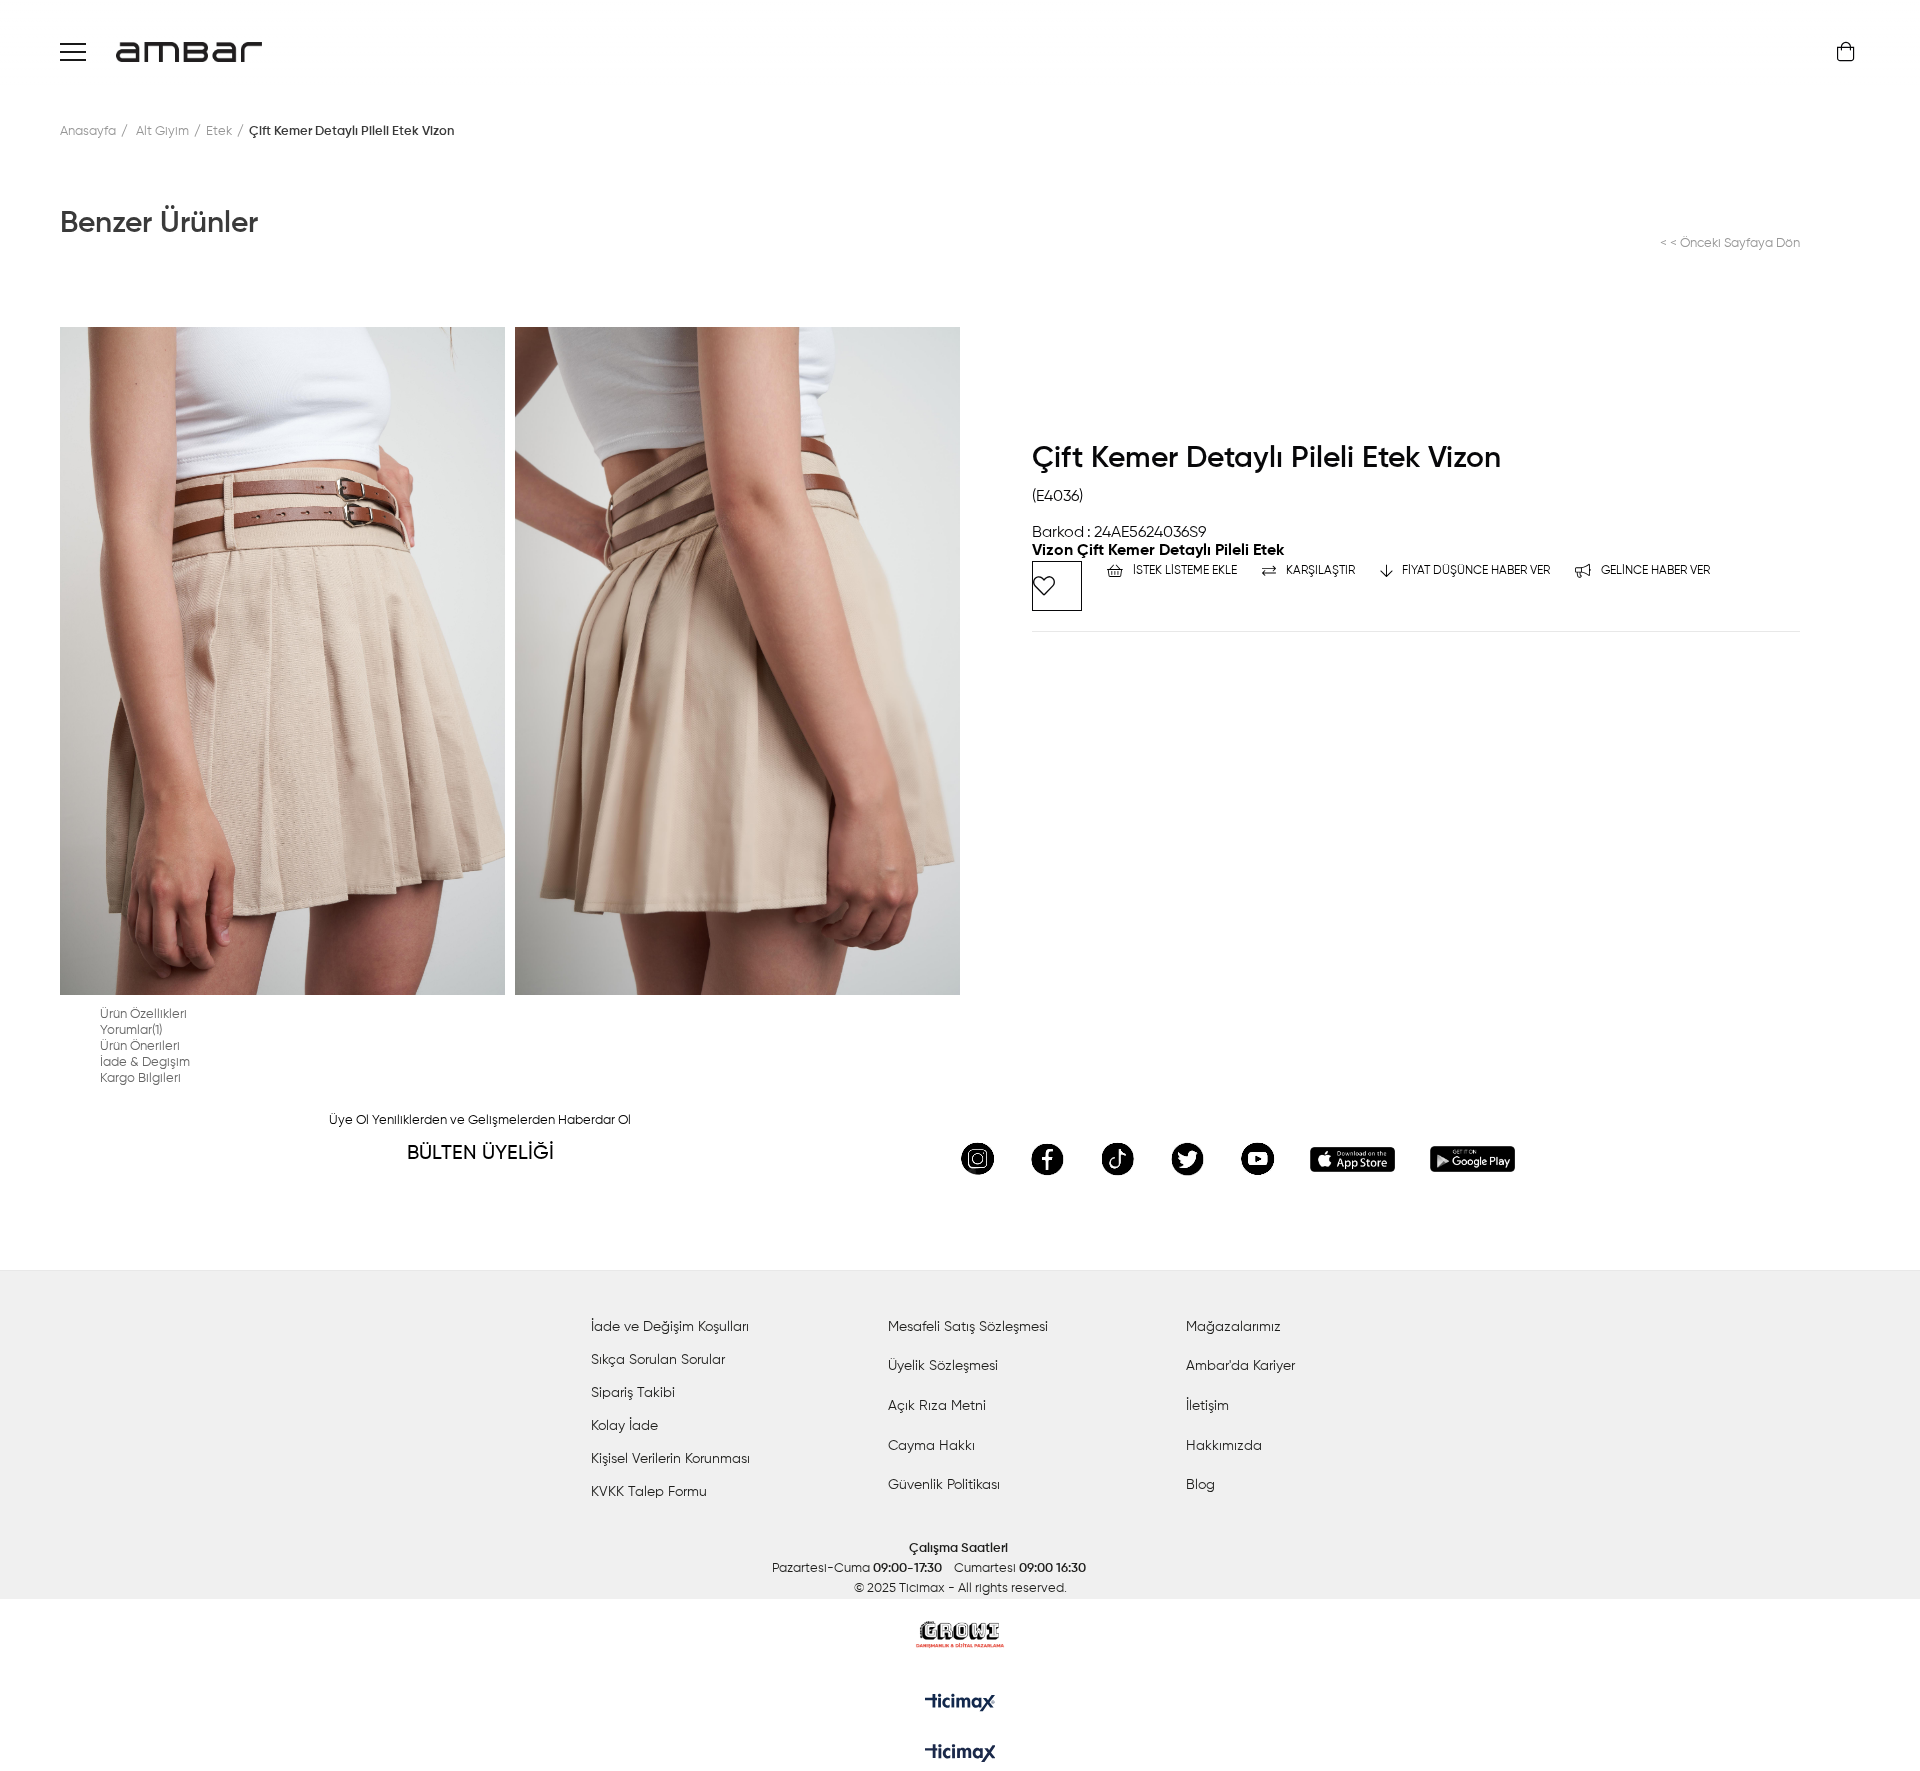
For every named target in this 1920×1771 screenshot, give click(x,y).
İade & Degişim (145, 1062)
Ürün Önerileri (140, 1046)
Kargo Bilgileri (140, 1078)
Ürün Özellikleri (143, 1014)
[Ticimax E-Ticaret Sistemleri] (960, 1755)
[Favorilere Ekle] (1057, 586)
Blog (1200, 1485)
